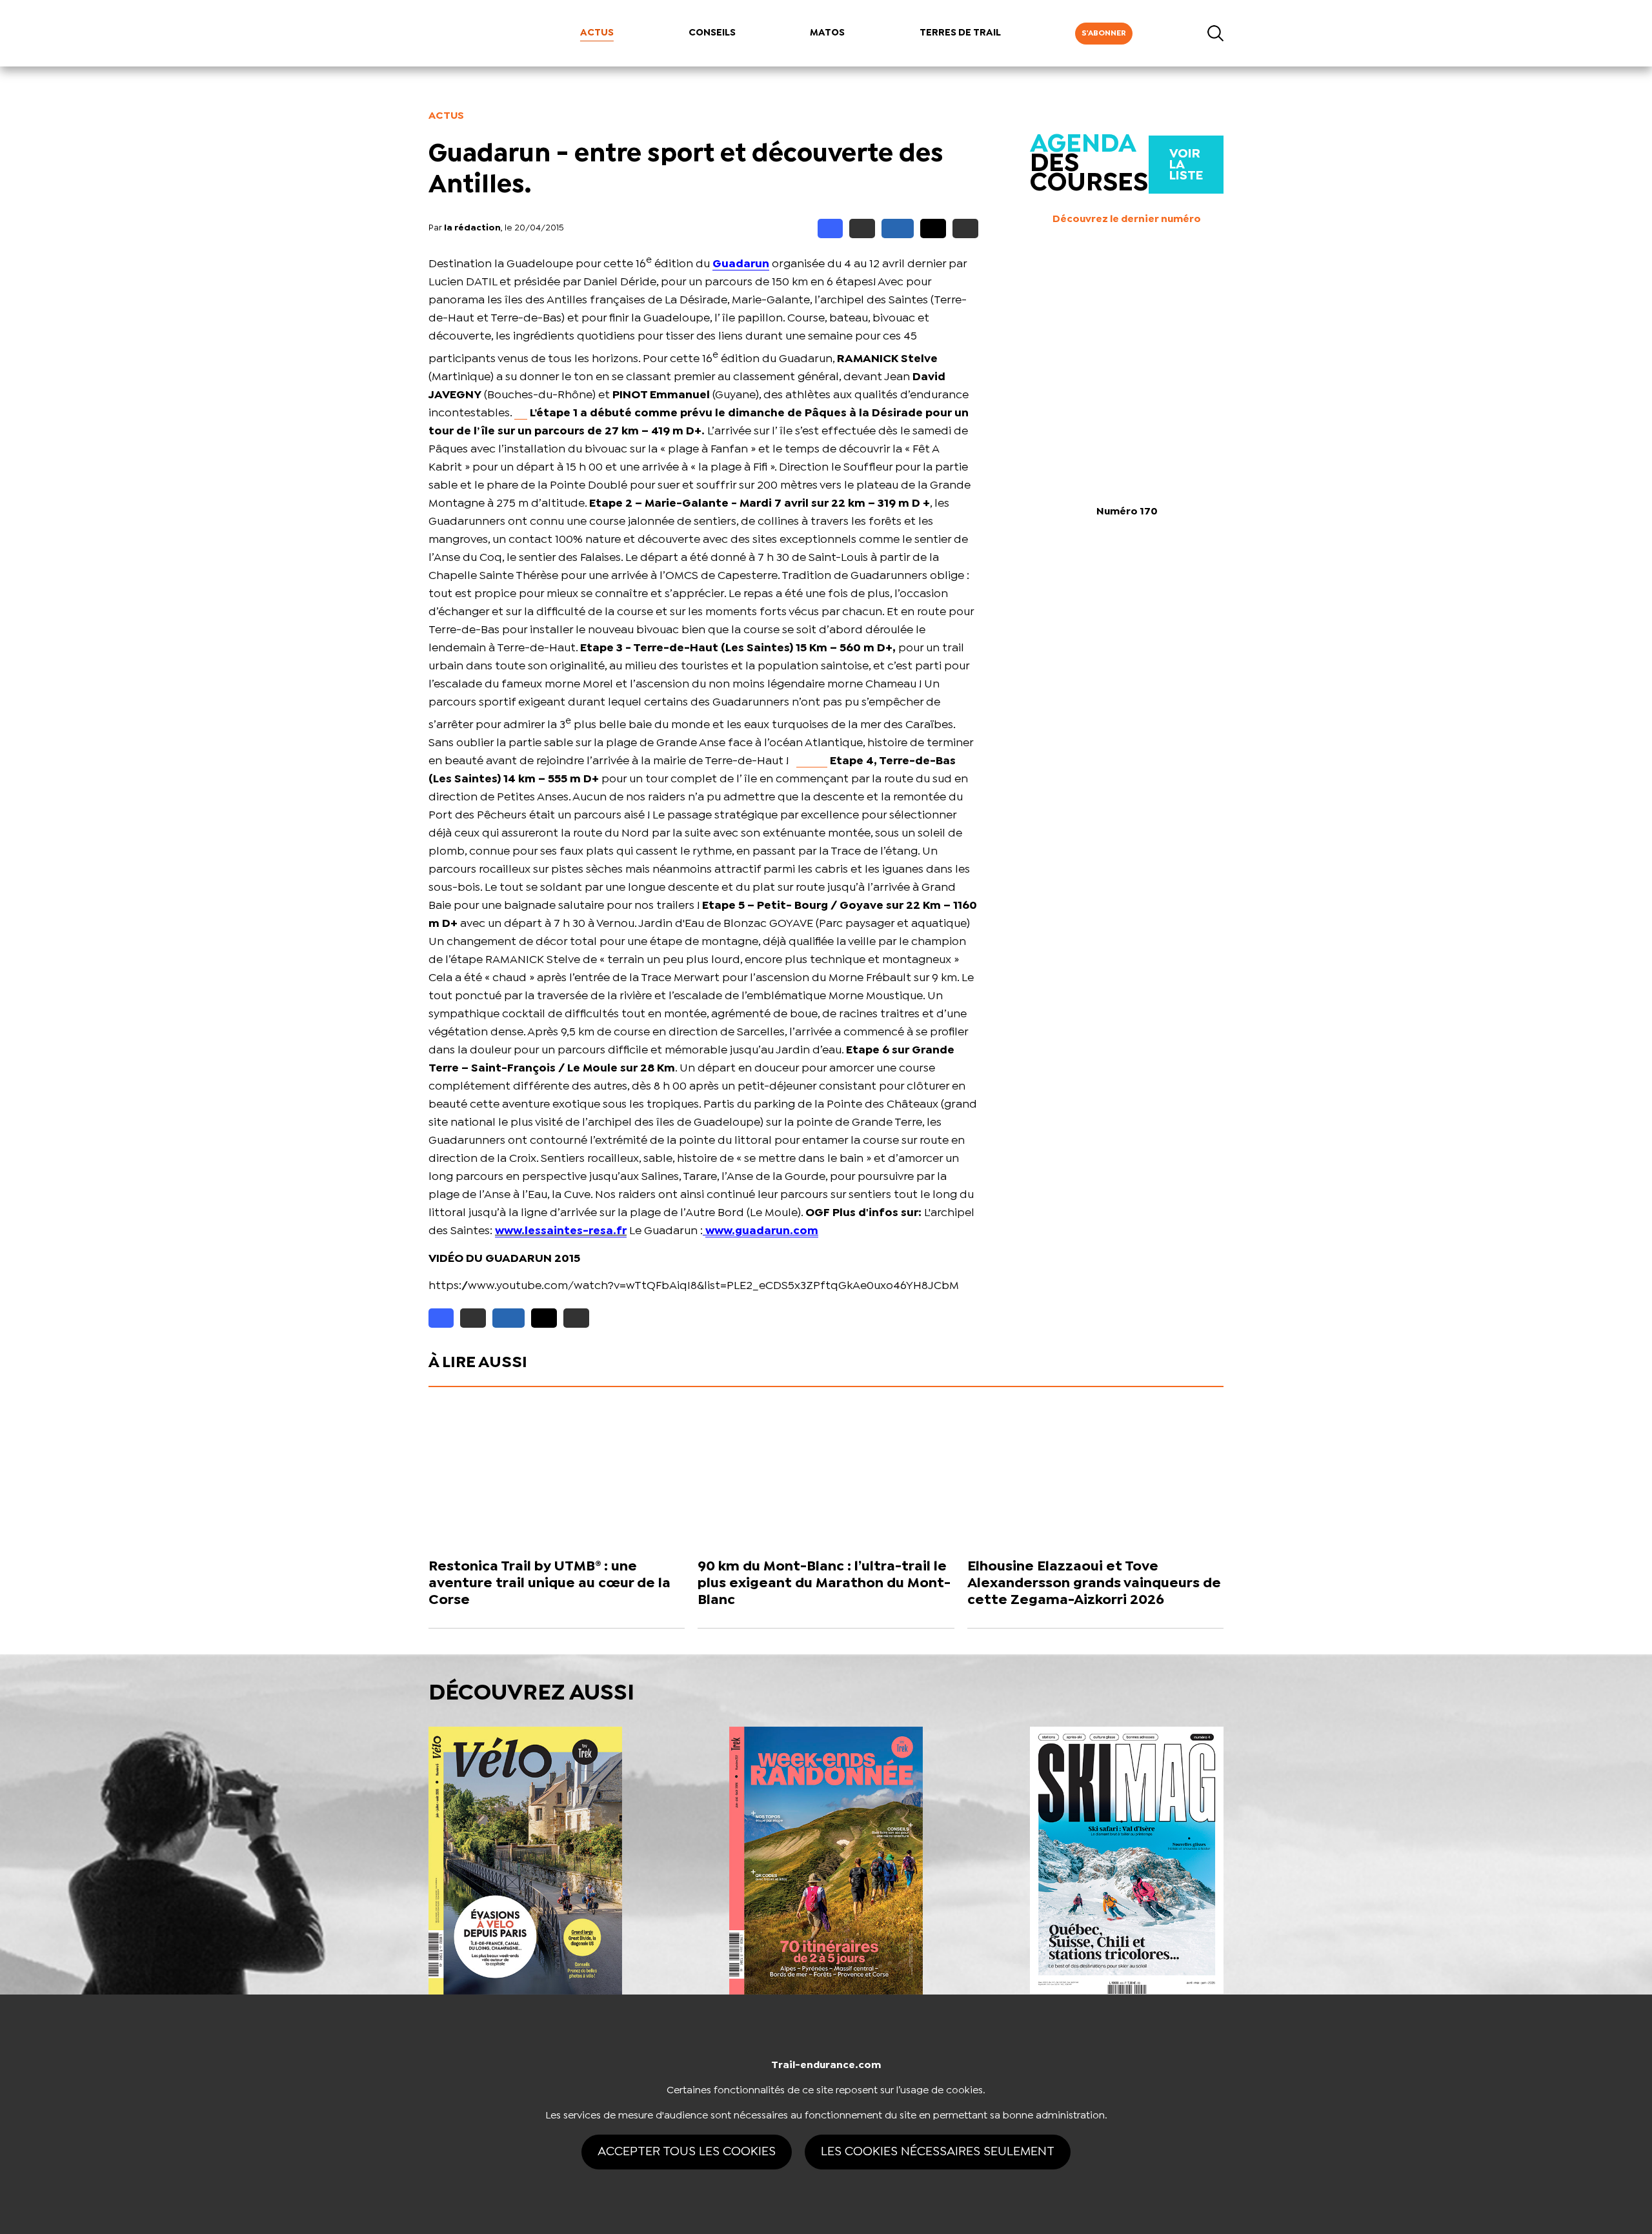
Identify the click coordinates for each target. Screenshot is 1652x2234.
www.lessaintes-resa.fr (561, 1231)
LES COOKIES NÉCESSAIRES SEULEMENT (938, 2152)
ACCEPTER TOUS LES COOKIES (687, 2152)
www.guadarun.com (762, 1231)
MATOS (827, 33)
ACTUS (597, 33)
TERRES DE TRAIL (960, 33)
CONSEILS (712, 33)
